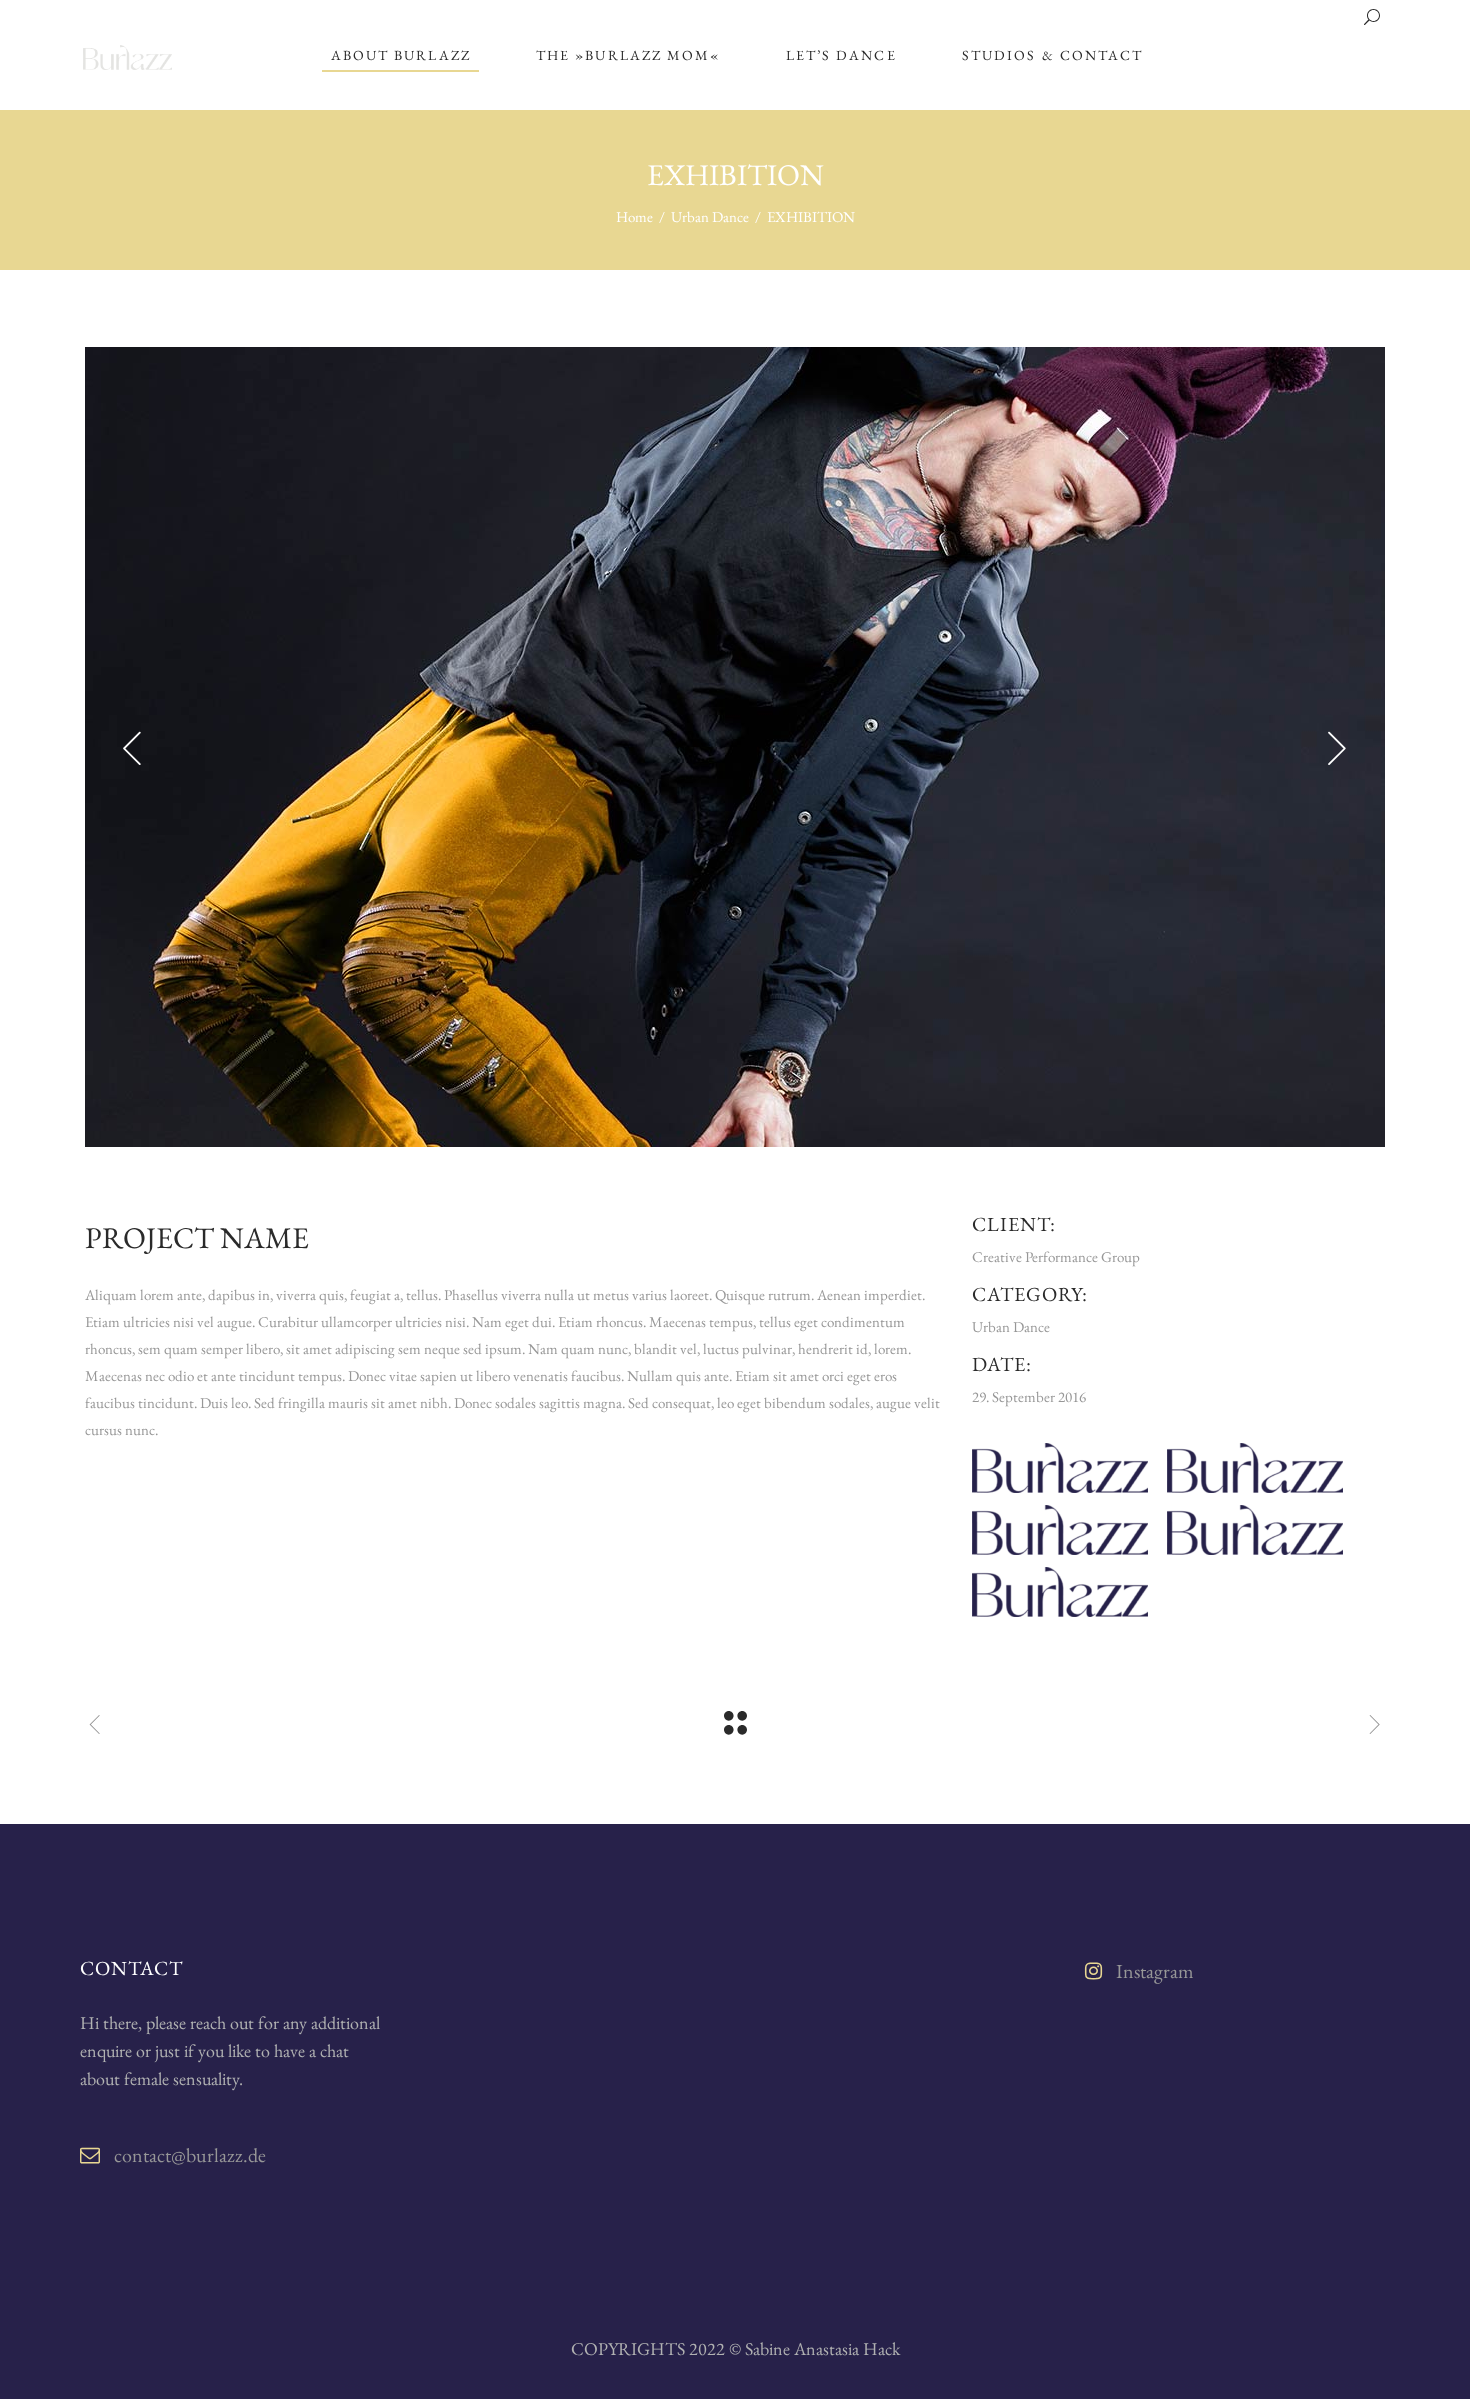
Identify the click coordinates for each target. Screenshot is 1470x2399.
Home (634, 216)
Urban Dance (710, 216)
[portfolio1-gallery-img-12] (735, 747)
